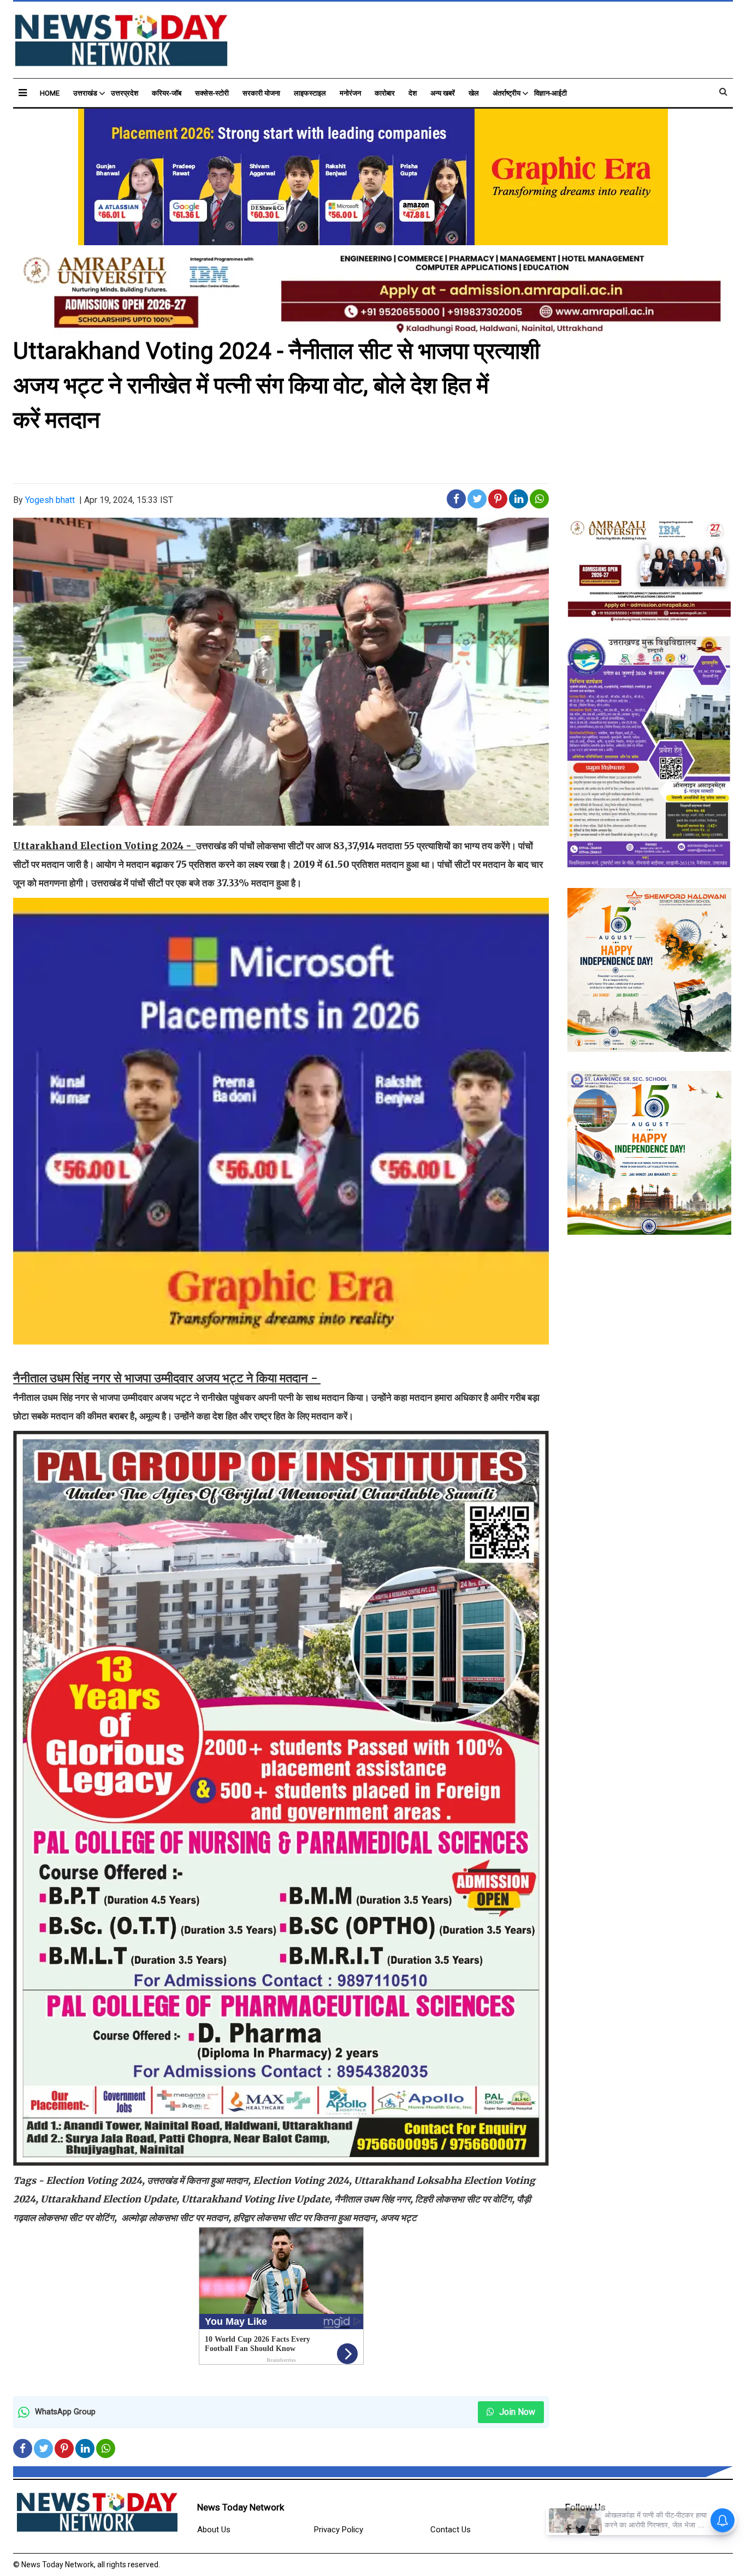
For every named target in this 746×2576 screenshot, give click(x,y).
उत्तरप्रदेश (125, 93)
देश (413, 93)
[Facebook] (569, 2530)
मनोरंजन (350, 93)
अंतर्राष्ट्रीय (507, 93)
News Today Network (241, 2507)
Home (50, 93)
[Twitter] (581, 2530)
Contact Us (451, 2530)
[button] (23, 93)
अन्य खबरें (443, 93)
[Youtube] (594, 2530)
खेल (474, 93)
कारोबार (385, 93)
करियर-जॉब (167, 93)
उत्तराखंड (85, 93)
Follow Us (585, 2507)
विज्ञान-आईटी (550, 93)
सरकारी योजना (261, 93)
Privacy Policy (339, 2530)
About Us (214, 2530)
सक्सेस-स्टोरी (212, 93)
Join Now (516, 2412)
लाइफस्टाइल (310, 93)
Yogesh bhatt (50, 500)
